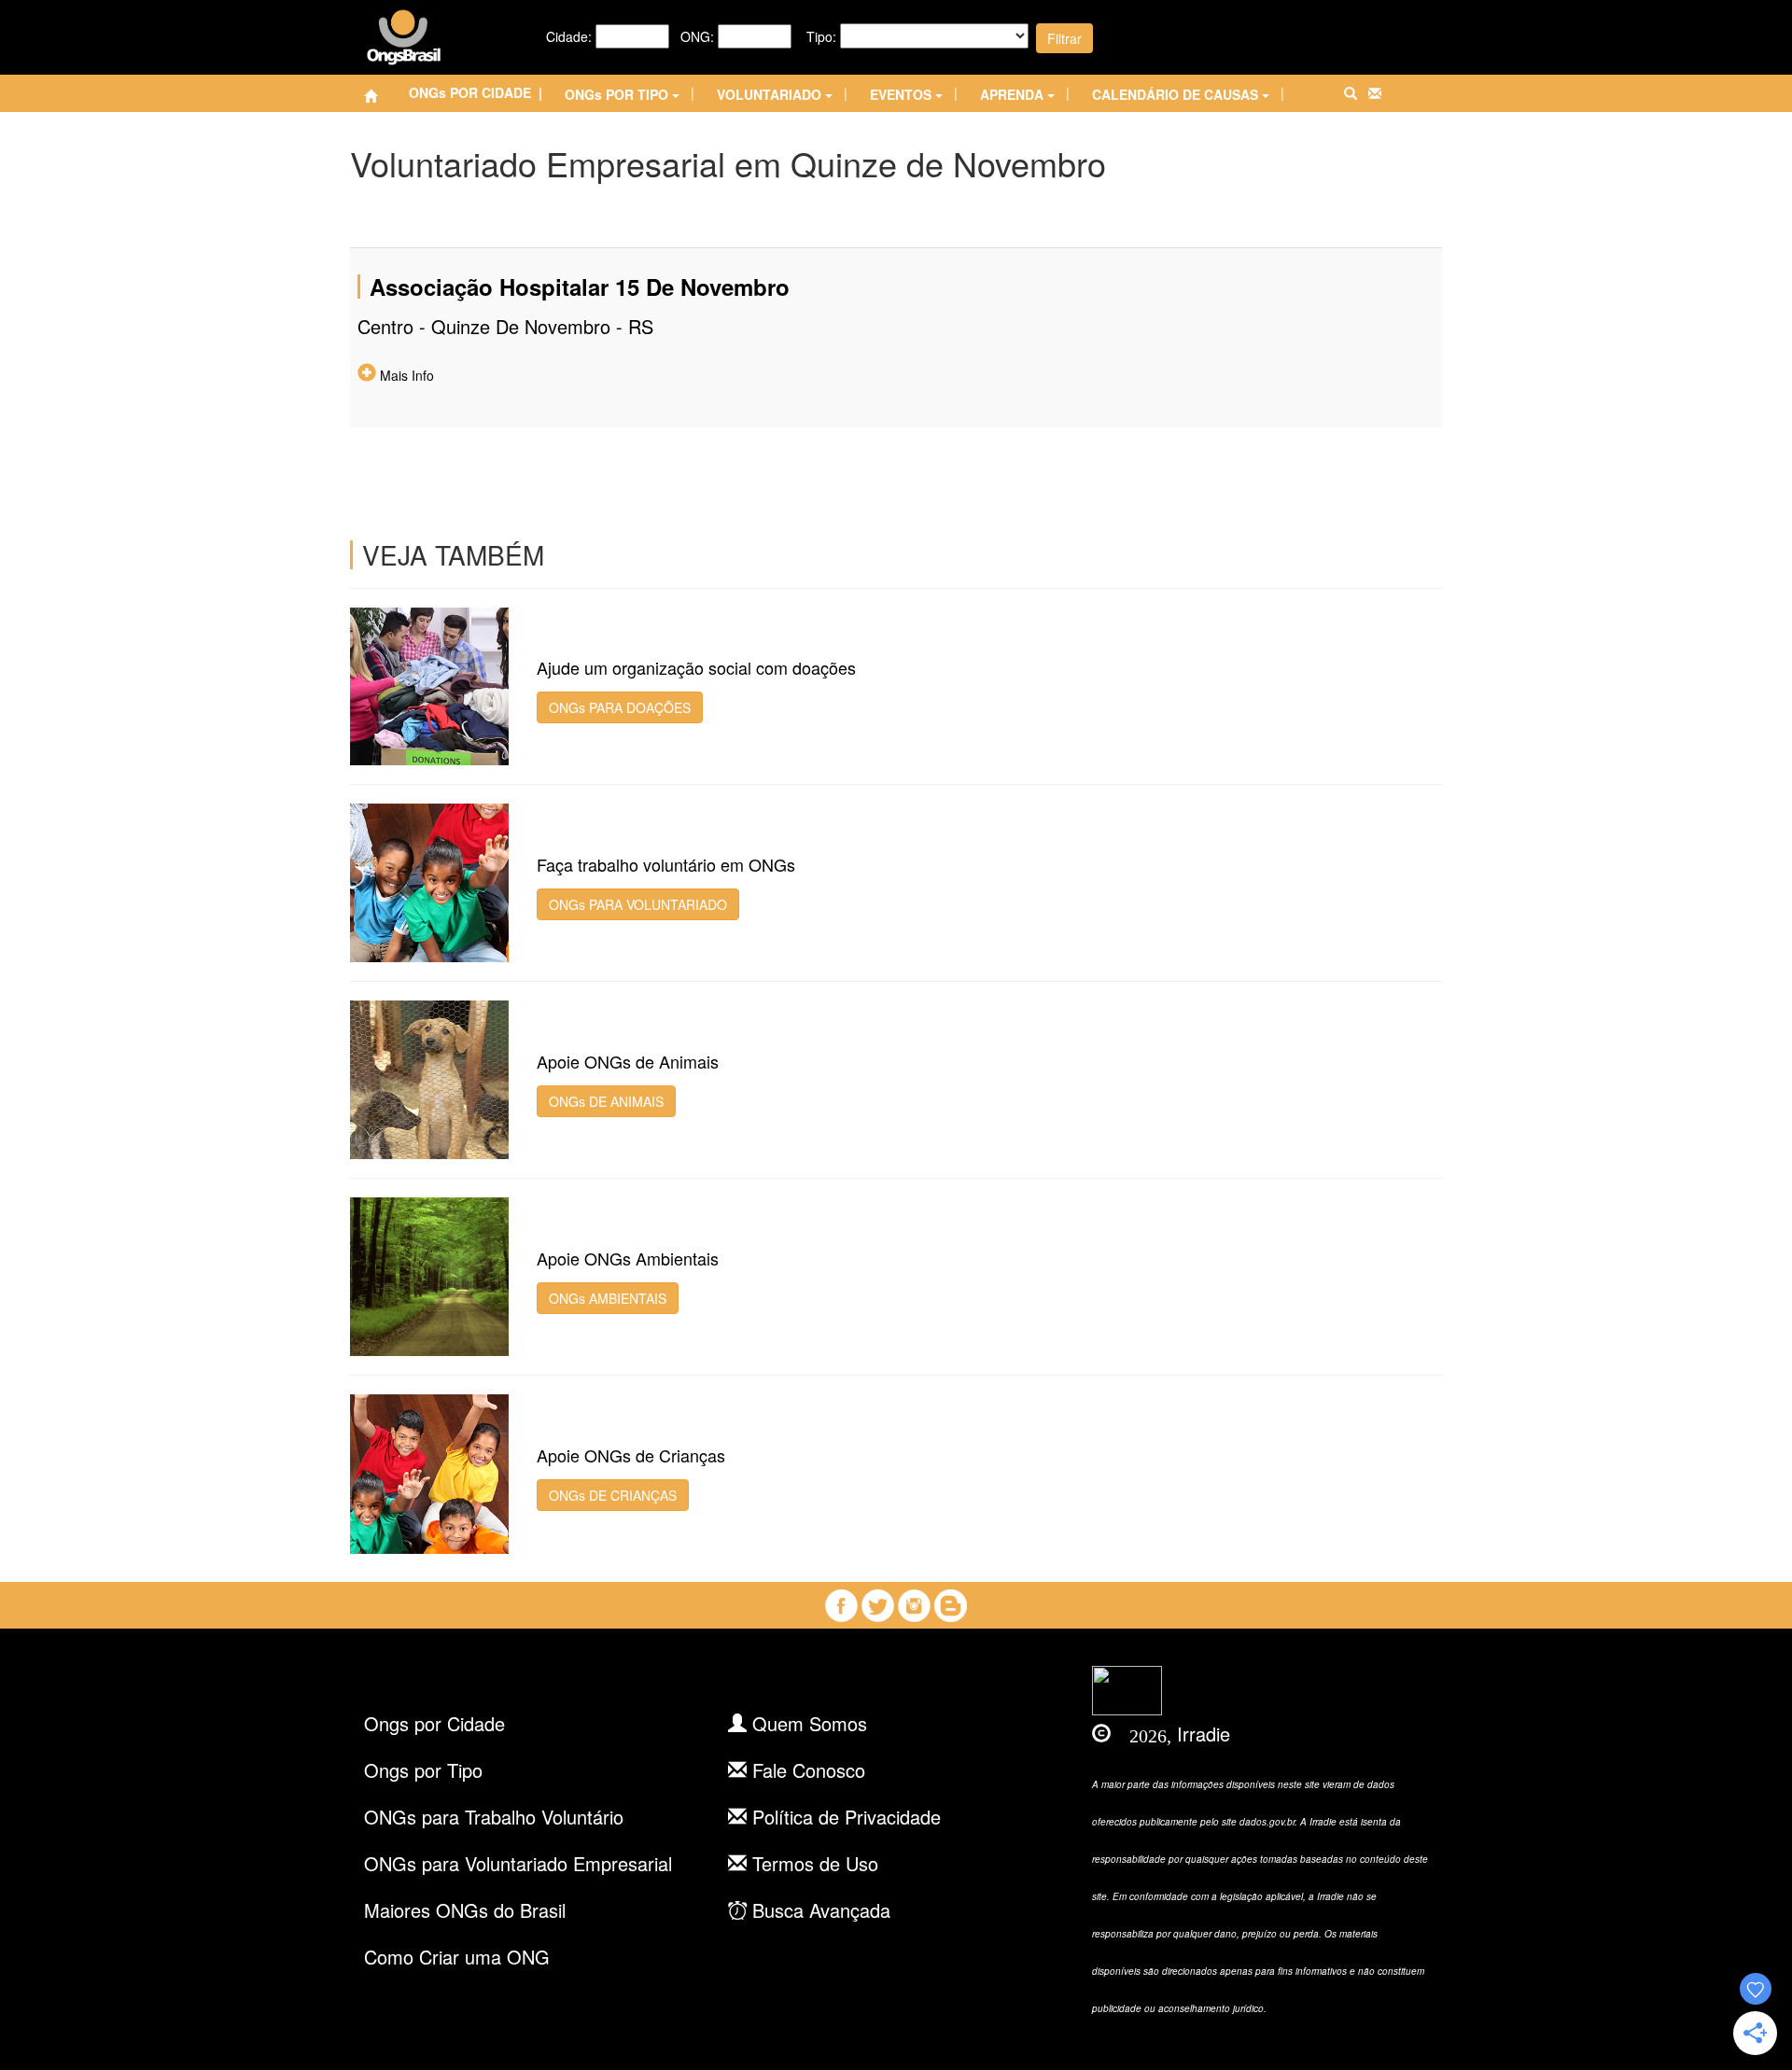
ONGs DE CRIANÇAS (613, 1495)
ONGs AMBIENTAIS (608, 1298)
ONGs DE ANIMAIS (606, 1101)
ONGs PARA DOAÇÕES (620, 707)
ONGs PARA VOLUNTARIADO (638, 904)
